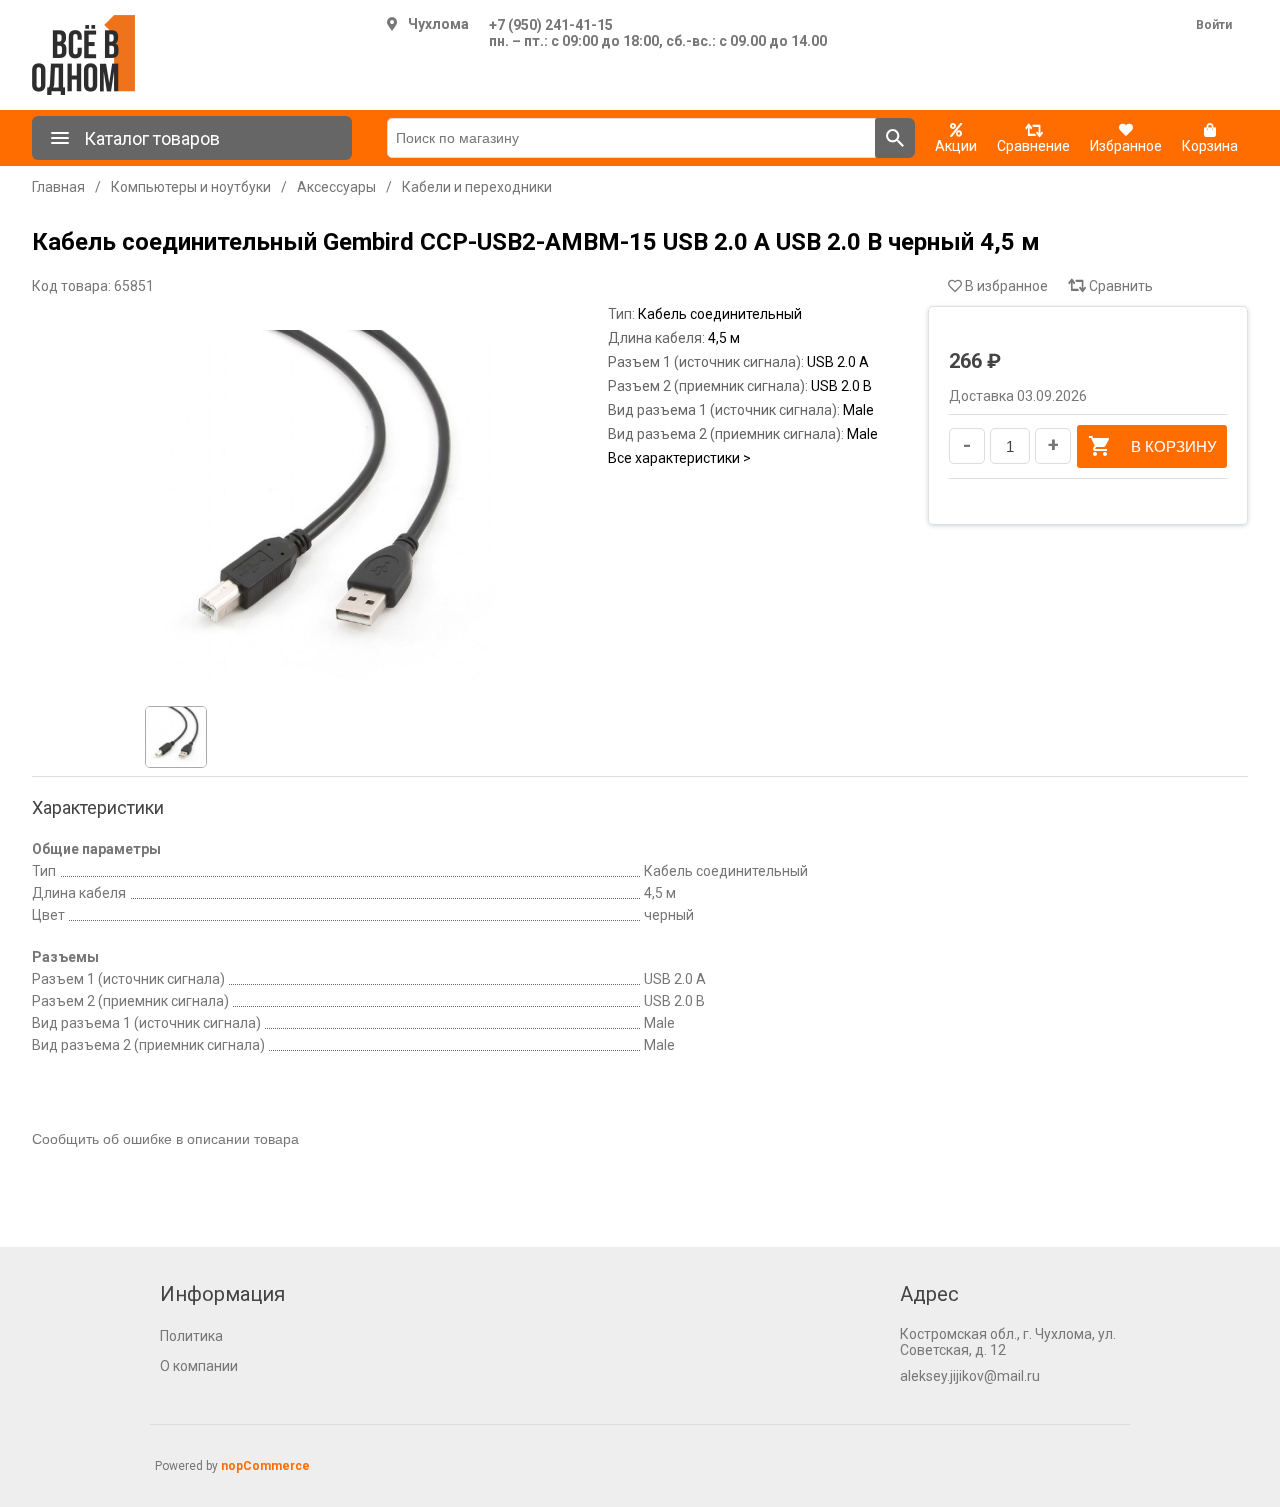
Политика (191, 1336)
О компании (199, 1366)
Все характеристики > (679, 458)
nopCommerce (265, 1466)
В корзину (1174, 446)
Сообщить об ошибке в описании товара (165, 1139)
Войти (1214, 25)
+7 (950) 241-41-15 (551, 25)
